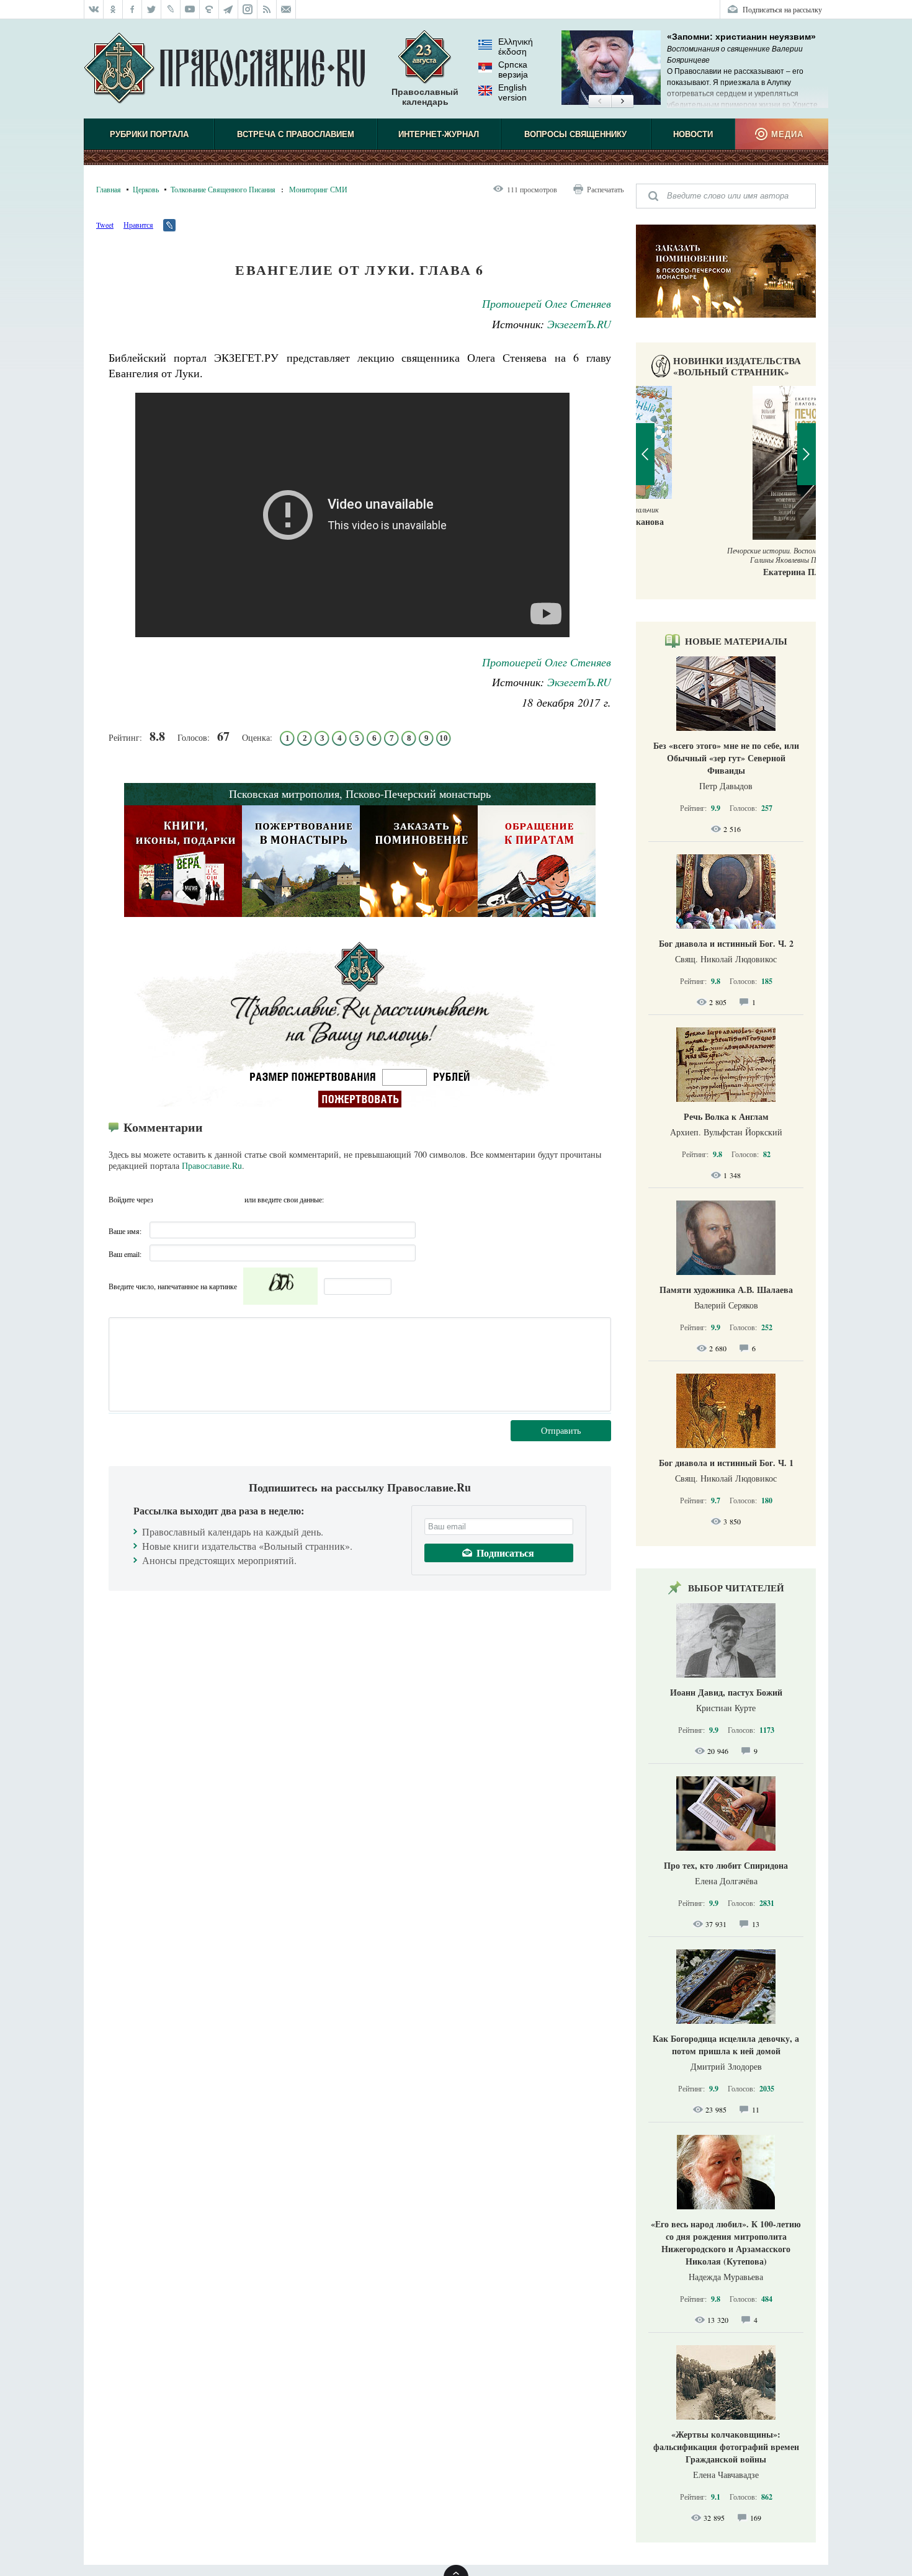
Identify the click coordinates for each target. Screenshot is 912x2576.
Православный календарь (425, 97)
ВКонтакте (189, 1199)
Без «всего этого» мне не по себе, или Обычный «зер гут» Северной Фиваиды (726, 758)
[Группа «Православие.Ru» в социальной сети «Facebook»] (132, 9)
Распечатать (605, 189)
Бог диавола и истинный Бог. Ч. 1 (726, 1463)
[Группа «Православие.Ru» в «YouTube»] (190, 9)
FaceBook (166, 1199)
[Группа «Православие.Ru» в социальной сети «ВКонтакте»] (94, 9)
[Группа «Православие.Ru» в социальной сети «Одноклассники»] (113, 9)
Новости (693, 134)
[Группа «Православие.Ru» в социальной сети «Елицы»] (209, 9)
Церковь (146, 189)
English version (512, 92)
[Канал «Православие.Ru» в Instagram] (248, 9)
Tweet (105, 225)
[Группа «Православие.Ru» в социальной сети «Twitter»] (152, 9)
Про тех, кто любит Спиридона (726, 1865)
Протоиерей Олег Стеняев (547, 303)
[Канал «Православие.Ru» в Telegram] (229, 9)
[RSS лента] (267, 9)
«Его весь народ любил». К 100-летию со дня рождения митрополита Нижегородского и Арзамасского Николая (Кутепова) (726, 2243)
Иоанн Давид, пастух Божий (726, 1692)
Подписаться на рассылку (782, 9)
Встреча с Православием (296, 134)
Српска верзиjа (513, 69)
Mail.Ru (233, 1199)
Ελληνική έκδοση (516, 47)
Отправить (561, 1430)
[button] (600, 102)
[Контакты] (286, 9)
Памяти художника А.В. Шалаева (726, 1290)
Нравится (138, 225)
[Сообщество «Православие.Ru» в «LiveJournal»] (171, 9)
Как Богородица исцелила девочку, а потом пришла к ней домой (726, 2045)
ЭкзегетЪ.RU (579, 324)
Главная (109, 189)
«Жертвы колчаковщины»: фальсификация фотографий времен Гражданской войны (726, 2447)
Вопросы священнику (575, 134)
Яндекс (211, 1199)
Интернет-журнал (439, 134)
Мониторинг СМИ (318, 189)
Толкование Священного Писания (223, 189)
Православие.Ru (212, 1165)
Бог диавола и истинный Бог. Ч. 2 (726, 943)
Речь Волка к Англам (726, 1116)
